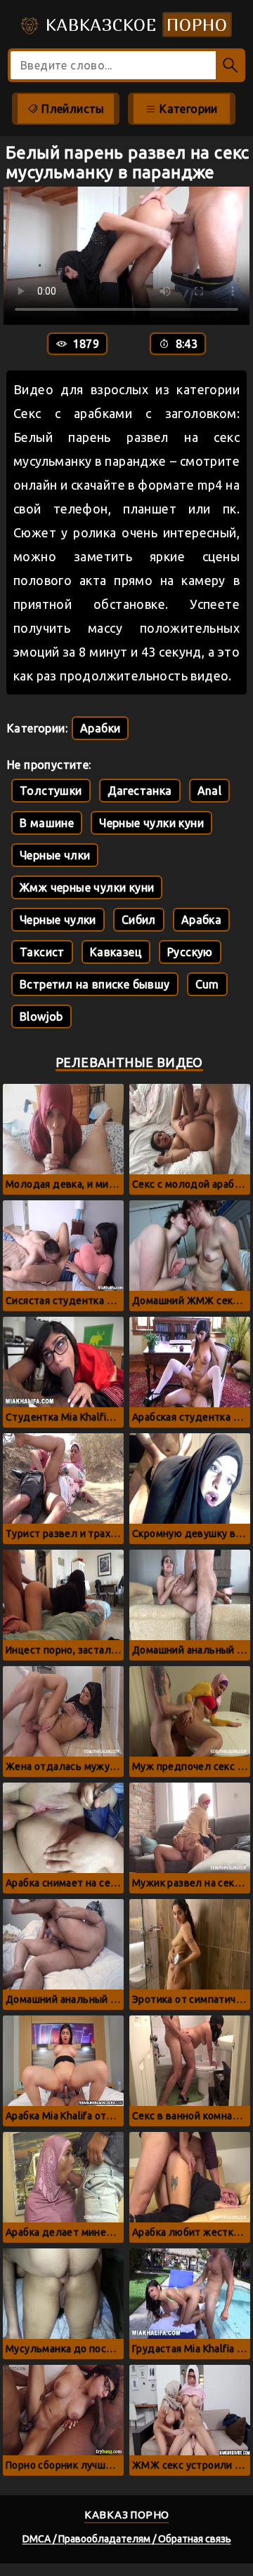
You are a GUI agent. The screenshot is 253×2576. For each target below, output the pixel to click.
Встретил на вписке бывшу (95, 984)
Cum (207, 984)
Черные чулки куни (151, 823)
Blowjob (41, 1017)
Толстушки (51, 791)
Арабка (201, 920)
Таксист (42, 952)
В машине (47, 823)
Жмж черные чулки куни (87, 887)
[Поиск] (231, 65)
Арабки (100, 728)
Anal (210, 791)
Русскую (190, 952)
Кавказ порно (127, 2515)
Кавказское (134, 25)
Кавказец (116, 952)
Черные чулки (58, 920)
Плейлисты (72, 109)
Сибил (139, 920)
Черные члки (55, 855)
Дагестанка (140, 791)
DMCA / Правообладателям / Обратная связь (127, 2539)
